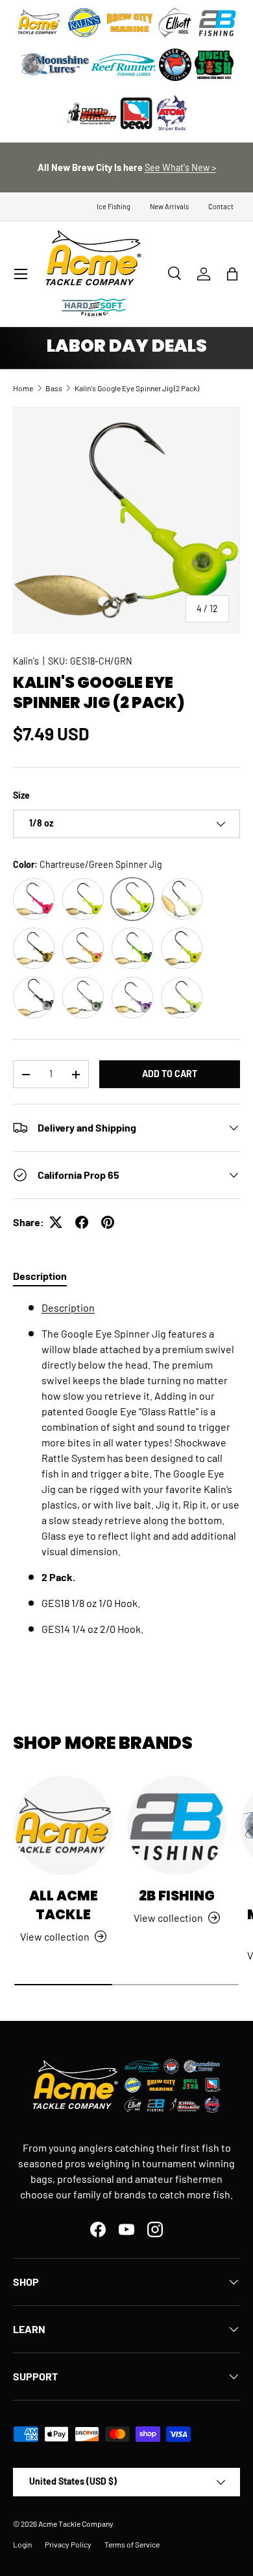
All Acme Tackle (64, 1905)
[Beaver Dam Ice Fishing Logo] (175, 65)
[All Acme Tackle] (63, 1826)
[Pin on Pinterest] (108, 1222)
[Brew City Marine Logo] (130, 23)
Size (21, 795)
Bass (54, 388)
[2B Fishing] (177, 1826)
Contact (221, 206)
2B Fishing (177, 1896)
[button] (232, 274)
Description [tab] (40, 1276)
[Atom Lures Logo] (172, 113)
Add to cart (170, 1074)
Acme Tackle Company (76, 2524)
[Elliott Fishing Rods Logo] (175, 23)
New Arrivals (169, 206)
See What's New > (180, 167)
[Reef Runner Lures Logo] (123, 65)
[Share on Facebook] (82, 1222)
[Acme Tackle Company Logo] (39, 23)
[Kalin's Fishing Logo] (84, 23)
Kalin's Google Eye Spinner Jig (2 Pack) (137, 388)
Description (68, 1307)
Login (22, 2544)
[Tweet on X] (56, 1222)
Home (23, 388)
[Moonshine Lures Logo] (55, 65)
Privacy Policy (68, 2544)
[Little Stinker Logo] (91, 113)
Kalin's (26, 661)
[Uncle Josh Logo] (214, 65)
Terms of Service (132, 2544)
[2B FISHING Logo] (217, 23)
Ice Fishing (114, 206)
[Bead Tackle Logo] (136, 113)
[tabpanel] (126, 1474)
